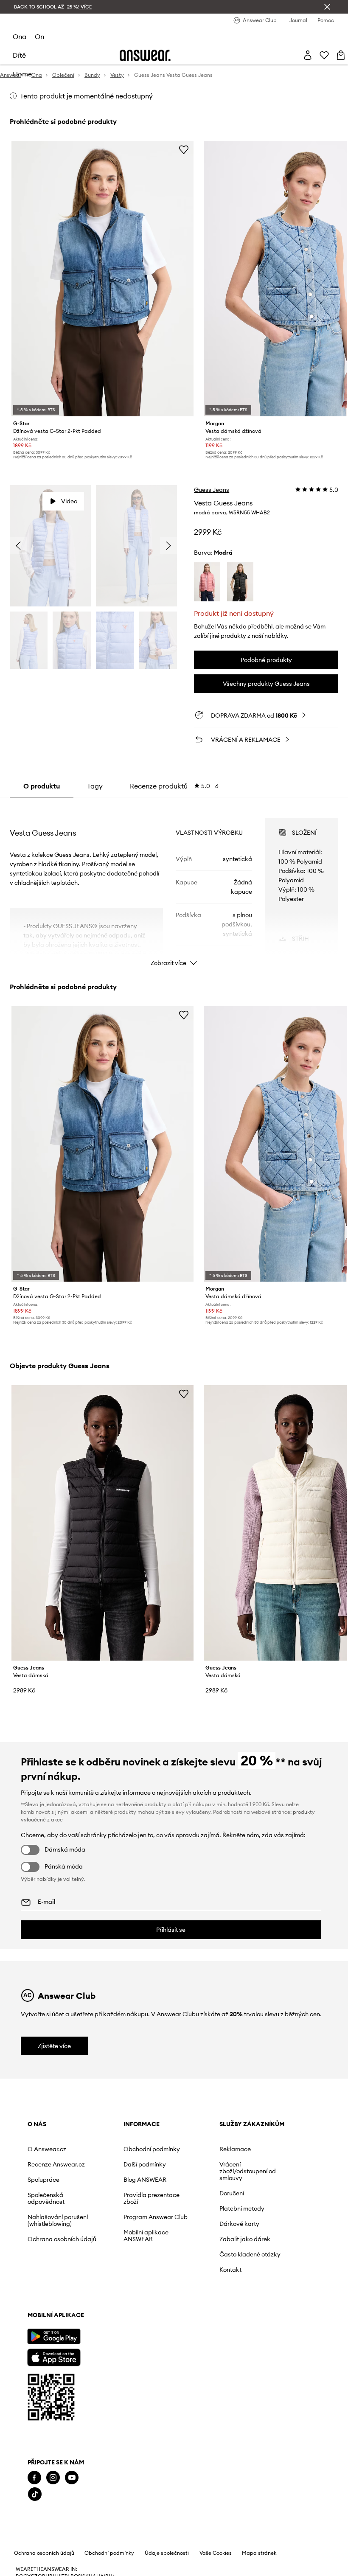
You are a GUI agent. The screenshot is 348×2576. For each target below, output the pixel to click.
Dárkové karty (239, 2224)
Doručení (232, 2193)
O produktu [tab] (42, 786)
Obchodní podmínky (152, 2149)
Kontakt (230, 2270)
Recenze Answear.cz (56, 2164)
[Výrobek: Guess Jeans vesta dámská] (102, 1523)
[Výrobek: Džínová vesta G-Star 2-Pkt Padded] (102, 279)
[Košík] (341, 55)
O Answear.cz (47, 2149)
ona (20, 36)
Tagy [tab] (95, 786)
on (39, 36)
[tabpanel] (174, 884)
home (22, 74)
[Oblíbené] (324, 55)
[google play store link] (54, 2336)
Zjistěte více (54, 2046)
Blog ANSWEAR (145, 2180)
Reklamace (235, 2149)
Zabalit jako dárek (245, 2239)
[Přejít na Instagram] (53, 2478)
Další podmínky (145, 2164)
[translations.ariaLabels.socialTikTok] (35, 2494)
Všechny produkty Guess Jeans (266, 684)
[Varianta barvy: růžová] (207, 582)
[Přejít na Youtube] (72, 2478)
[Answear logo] (145, 55)
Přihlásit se (171, 1930)
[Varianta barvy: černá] (240, 582)
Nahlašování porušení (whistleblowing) (58, 2220)
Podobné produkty (266, 660)
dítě (19, 55)
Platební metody (242, 2208)
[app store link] (54, 2356)
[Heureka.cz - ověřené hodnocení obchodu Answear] (62, 2528)
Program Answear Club (156, 2217)
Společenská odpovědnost (46, 2198)
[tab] (174, 786)
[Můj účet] (308, 55)
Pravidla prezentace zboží (152, 2198)
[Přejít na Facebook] (34, 2478)
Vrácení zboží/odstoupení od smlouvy (248, 2171)
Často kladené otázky (250, 2254)
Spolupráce (43, 2180)
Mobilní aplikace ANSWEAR (146, 2236)
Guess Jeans (212, 490)
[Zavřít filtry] (327, 7)
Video (69, 501)
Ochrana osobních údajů (62, 2239)
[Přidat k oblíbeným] (184, 149)
